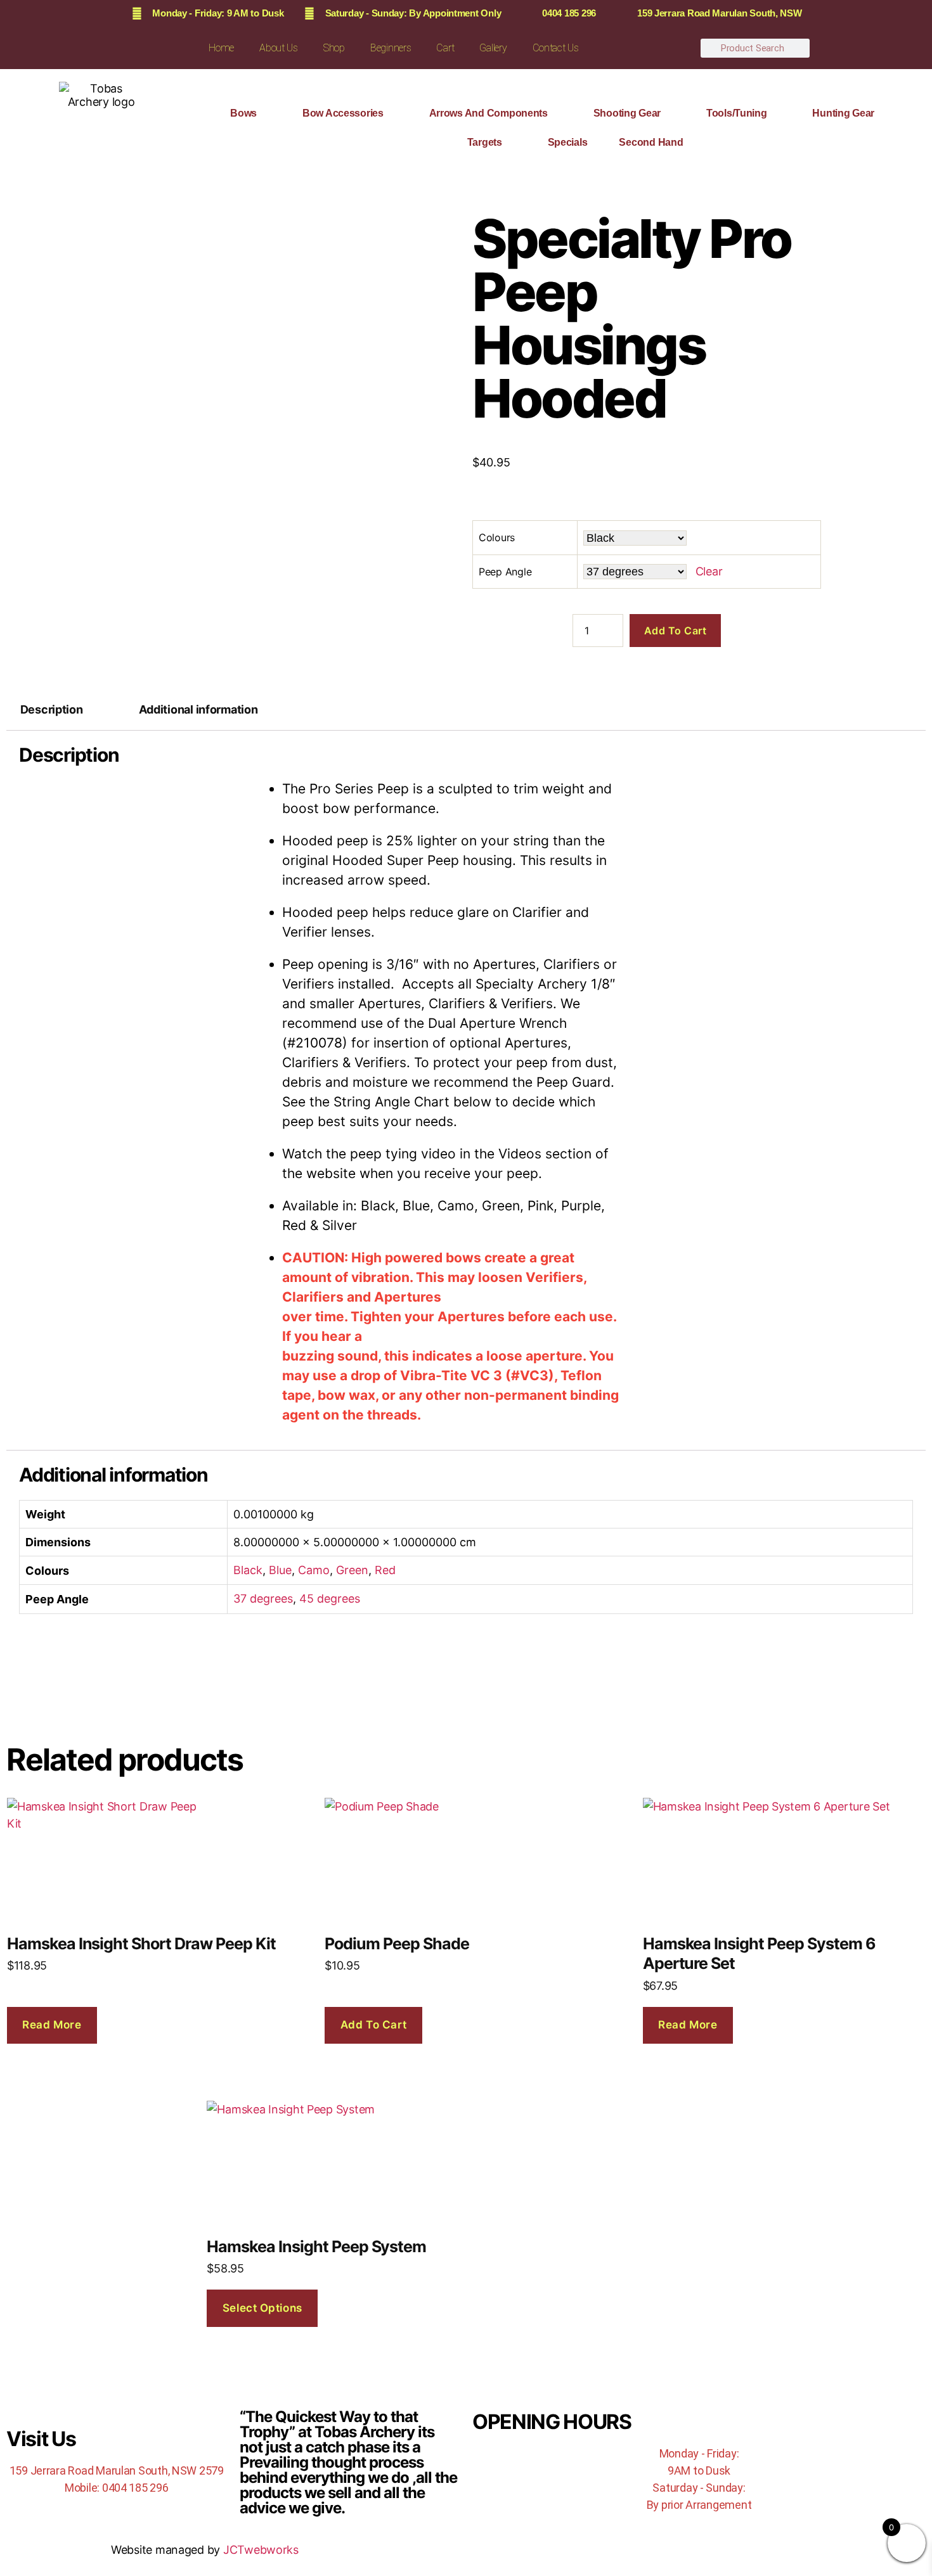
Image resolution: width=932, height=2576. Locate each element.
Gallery (493, 48)
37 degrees (263, 1599)
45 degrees (330, 1599)
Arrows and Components (489, 113)
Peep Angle (505, 572)
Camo (314, 1570)
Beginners (391, 48)
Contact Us (556, 48)
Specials (568, 142)
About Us (279, 48)
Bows (243, 113)
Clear (709, 571)
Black (248, 1570)
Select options (262, 2308)
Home (221, 48)
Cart (445, 48)
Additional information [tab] (198, 709)
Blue (280, 1570)
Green (352, 1570)
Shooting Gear (627, 113)
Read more (52, 2025)
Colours (497, 537)
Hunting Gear (843, 113)
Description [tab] (52, 709)
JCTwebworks (261, 2550)
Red (385, 1570)
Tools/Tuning (737, 113)
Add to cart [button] (374, 2025)
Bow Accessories (343, 113)
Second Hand (651, 142)
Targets (485, 142)
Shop (334, 48)
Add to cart (676, 631)
